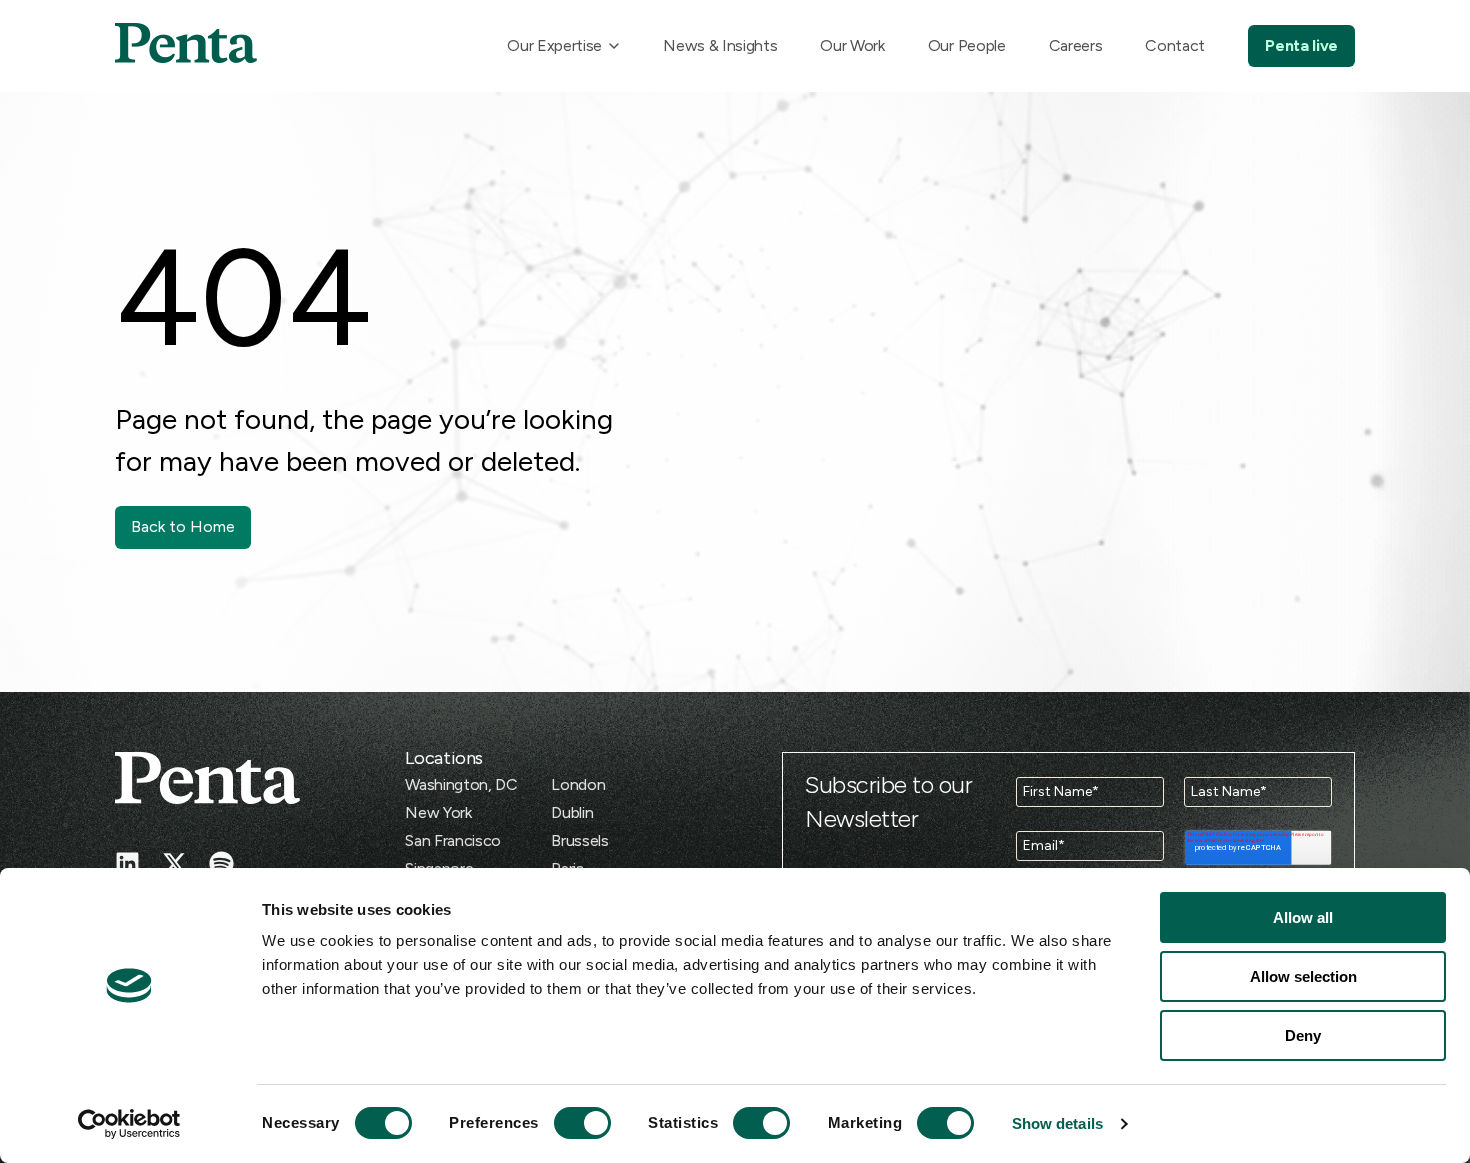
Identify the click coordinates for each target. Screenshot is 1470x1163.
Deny (1303, 1035)
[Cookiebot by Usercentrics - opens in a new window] (129, 1124)
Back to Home (183, 526)
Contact (1175, 45)
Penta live (1301, 45)
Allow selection (1303, 976)
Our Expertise (554, 45)
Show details (1057, 1123)
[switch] (564, 1123)
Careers (1076, 45)
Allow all (1303, 917)
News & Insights (720, 45)
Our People (967, 45)
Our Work (852, 45)
